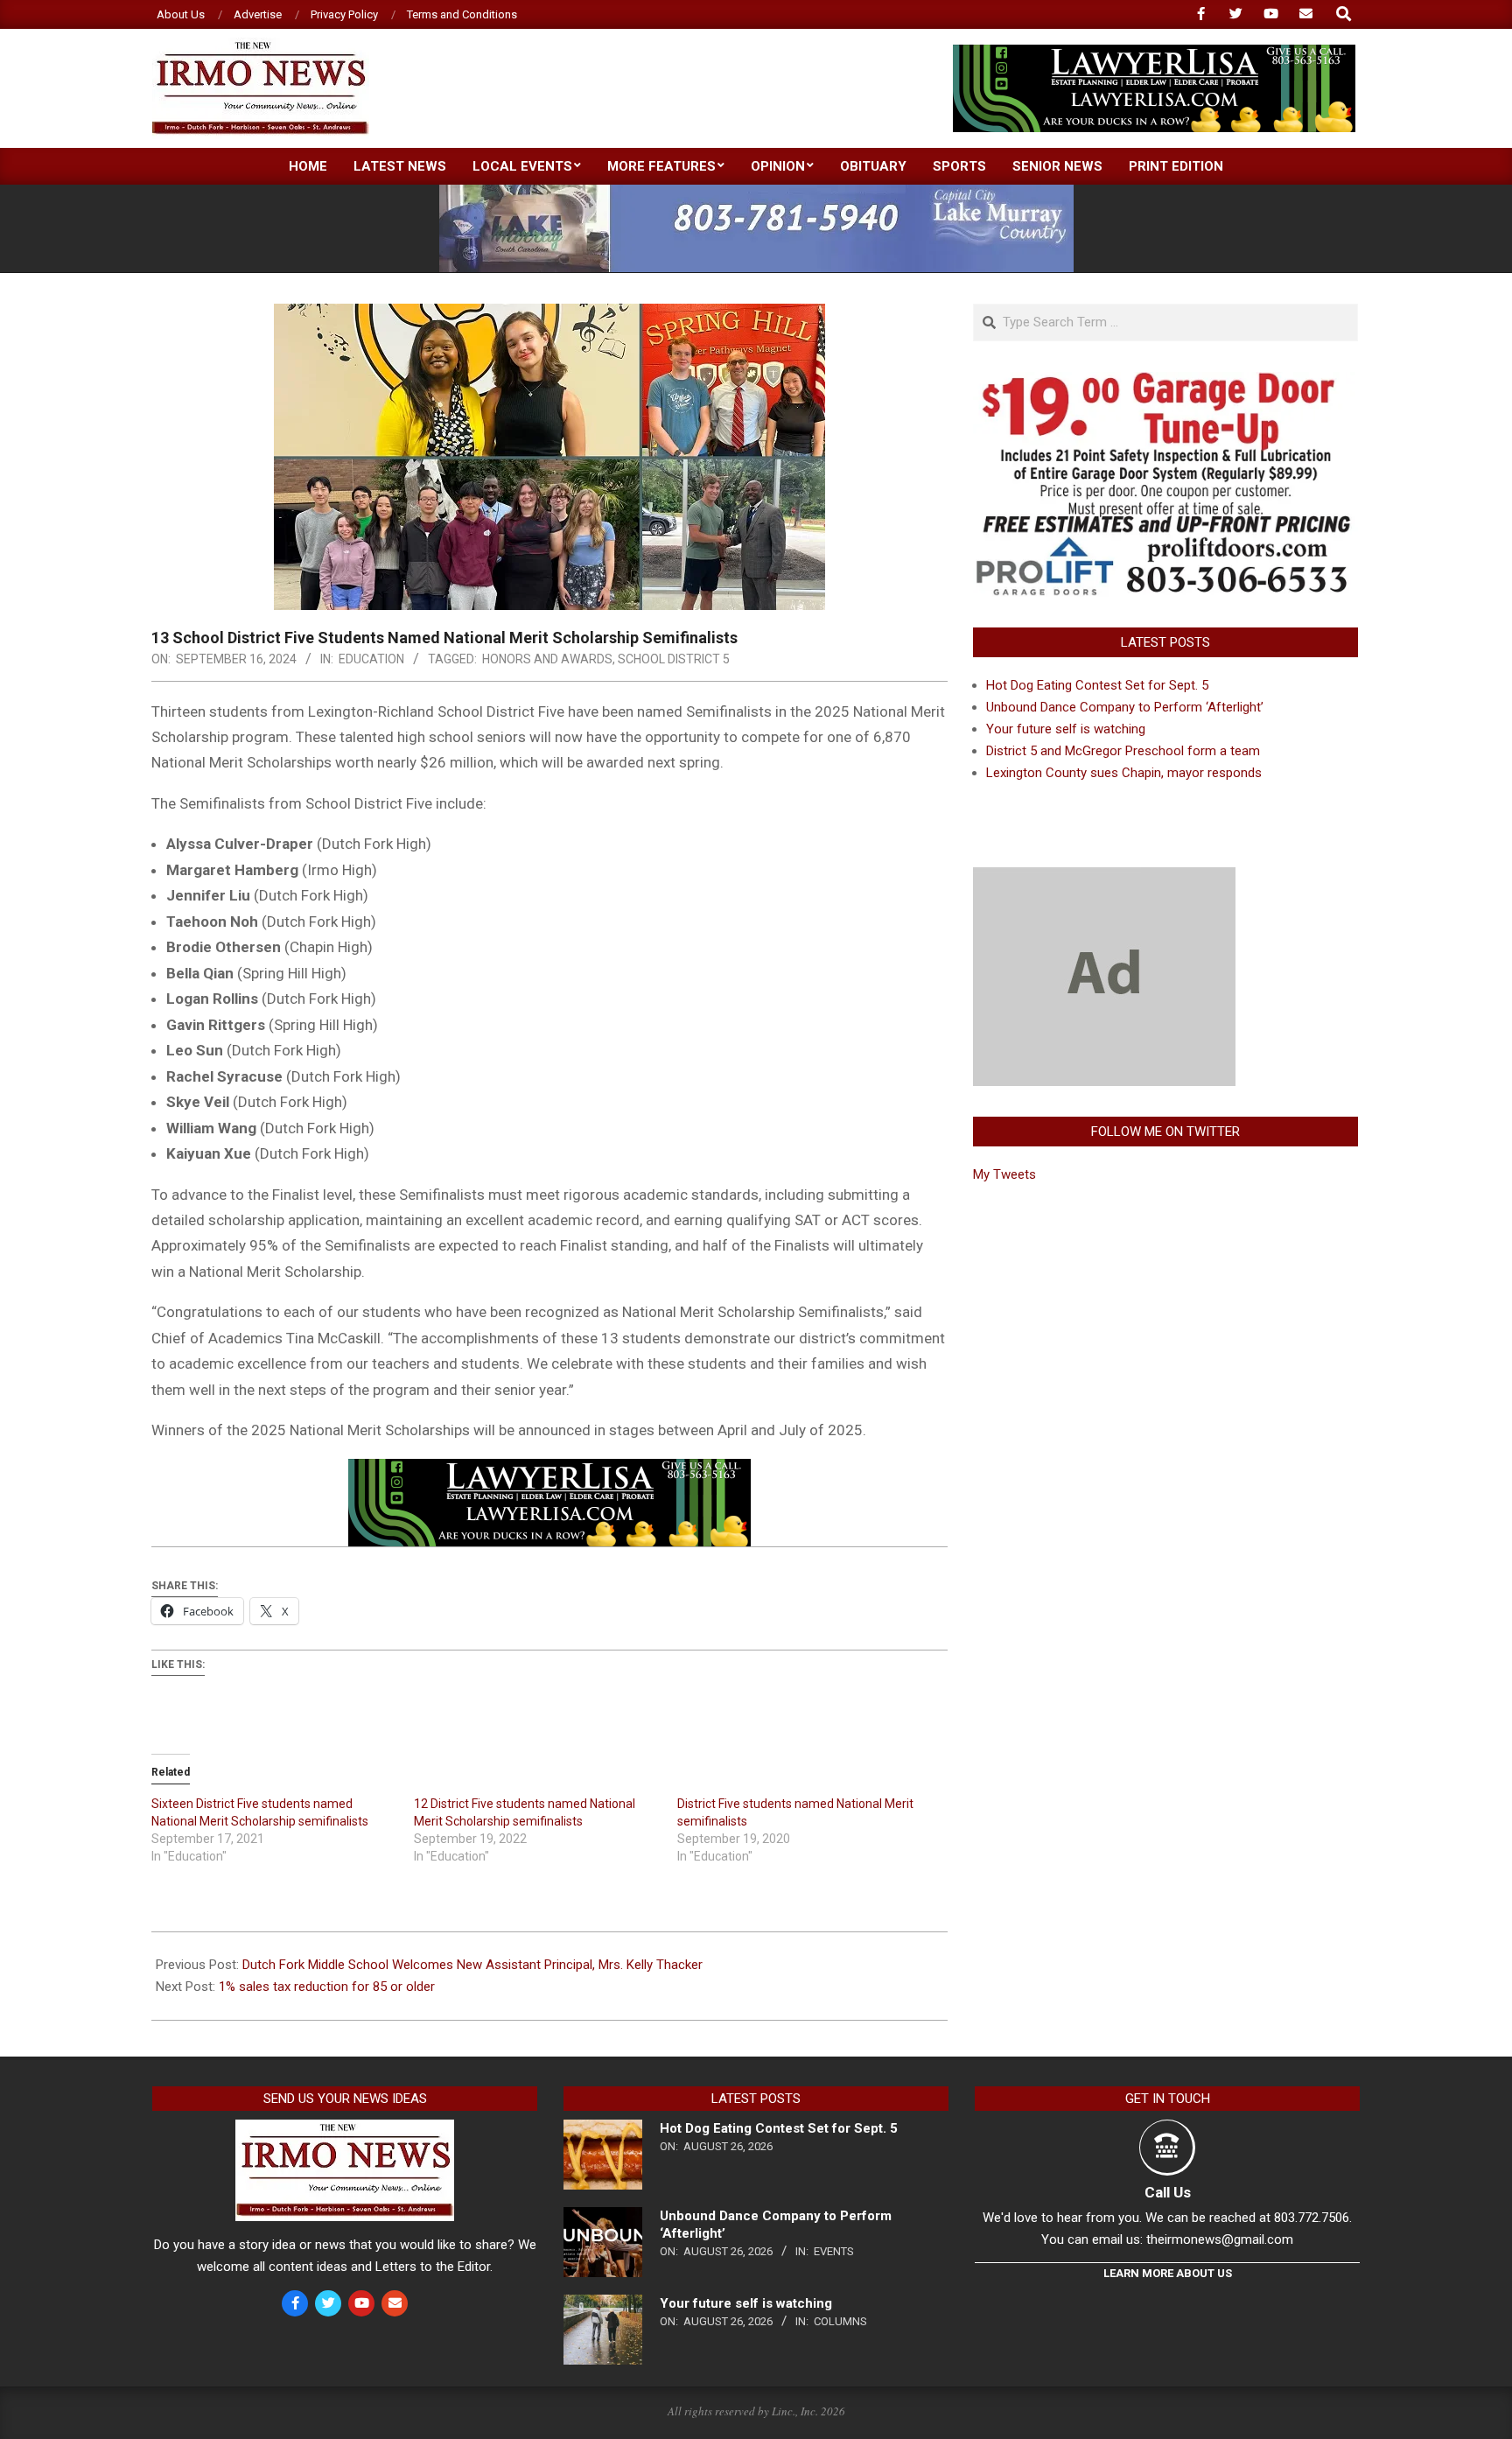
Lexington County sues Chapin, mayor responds (1124, 773)
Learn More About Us (1168, 2273)
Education (371, 659)
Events (834, 2251)
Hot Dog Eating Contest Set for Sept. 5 (1097, 685)
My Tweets (1004, 1174)
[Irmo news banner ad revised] (1154, 52)
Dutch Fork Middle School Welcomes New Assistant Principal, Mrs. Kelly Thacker (472, 1965)
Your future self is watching (1066, 729)
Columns (840, 2321)
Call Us (1168, 2192)
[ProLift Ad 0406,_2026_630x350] (1165, 382)
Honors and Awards (547, 659)
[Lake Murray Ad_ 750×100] (756, 192)
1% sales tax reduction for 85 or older (327, 1987)
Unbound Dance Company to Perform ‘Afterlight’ (1125, 707)
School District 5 (674, 659)
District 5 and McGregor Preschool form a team (1123, 751)
